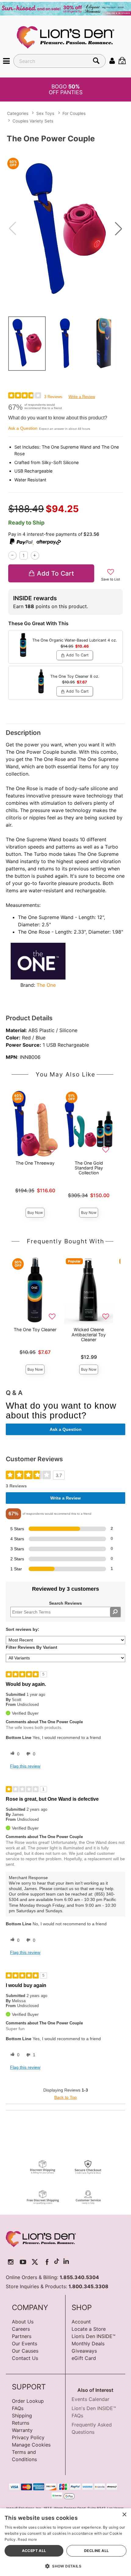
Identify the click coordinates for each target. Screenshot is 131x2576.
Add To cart (55, 573)
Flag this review (25, 1766)
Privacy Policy (28, 2437)
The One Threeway (35, 1163)
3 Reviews (53, 397)
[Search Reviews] (115, 1612)
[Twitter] (35, 2262)
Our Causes (25, 2351)
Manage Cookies (31, 2445)
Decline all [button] (96, 2551)
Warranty (22, 2430)
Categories (18, 113)
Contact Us (25, 2358)
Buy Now (35, 1212)
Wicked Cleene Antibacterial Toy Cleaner (89, 1334)
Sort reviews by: (23, 1629)
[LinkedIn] (66, 2262)
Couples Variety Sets (33, 121)
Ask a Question (23, 428)
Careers (21, 2329)
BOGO (66, 89)
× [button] (124, 2515)
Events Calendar (90, 2399)
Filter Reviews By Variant (32, 1647)
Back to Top (65, 2097)
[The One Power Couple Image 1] (65, 229)
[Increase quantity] (35, 555)
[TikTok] (57, 2262)
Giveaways (84, 2351)
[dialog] (65, 2542)
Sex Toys (45, 113)
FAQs (18, 2408)
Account (81, 2322)
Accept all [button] (34, 2551)
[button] (6, 61)
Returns (21, 2423)
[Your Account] (112, 61)
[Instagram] (11, 2262)
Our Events (25, 2344)
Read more (27, 2539)
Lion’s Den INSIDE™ (94, 2336)
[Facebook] (47, 2262)
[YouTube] (23, 2262)
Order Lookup (28, 2401)
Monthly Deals (88, 2344)
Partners (22, 2336)
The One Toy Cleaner (35, 1329)
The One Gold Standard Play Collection (89, 1168)
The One (46, 985)
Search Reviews (65, 1603)
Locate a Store (89, 2329)
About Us (23, 2322)
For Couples (74, 113)
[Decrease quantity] (12, 555)
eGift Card (84, 2358)
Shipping (22, 2416)
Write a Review (82, 397)
